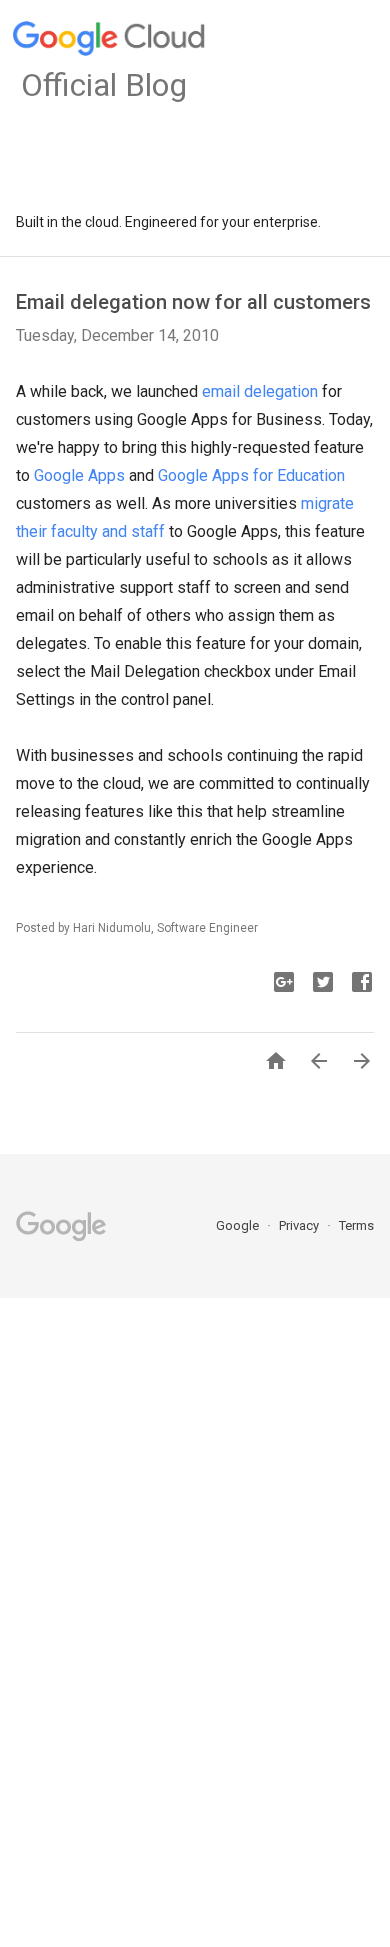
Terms (356, 1225)
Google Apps (79, 475)
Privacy (300, 1225)
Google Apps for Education (251, 475)
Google (239, 1225)
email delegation (260, 391)
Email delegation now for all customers (193, 302)
